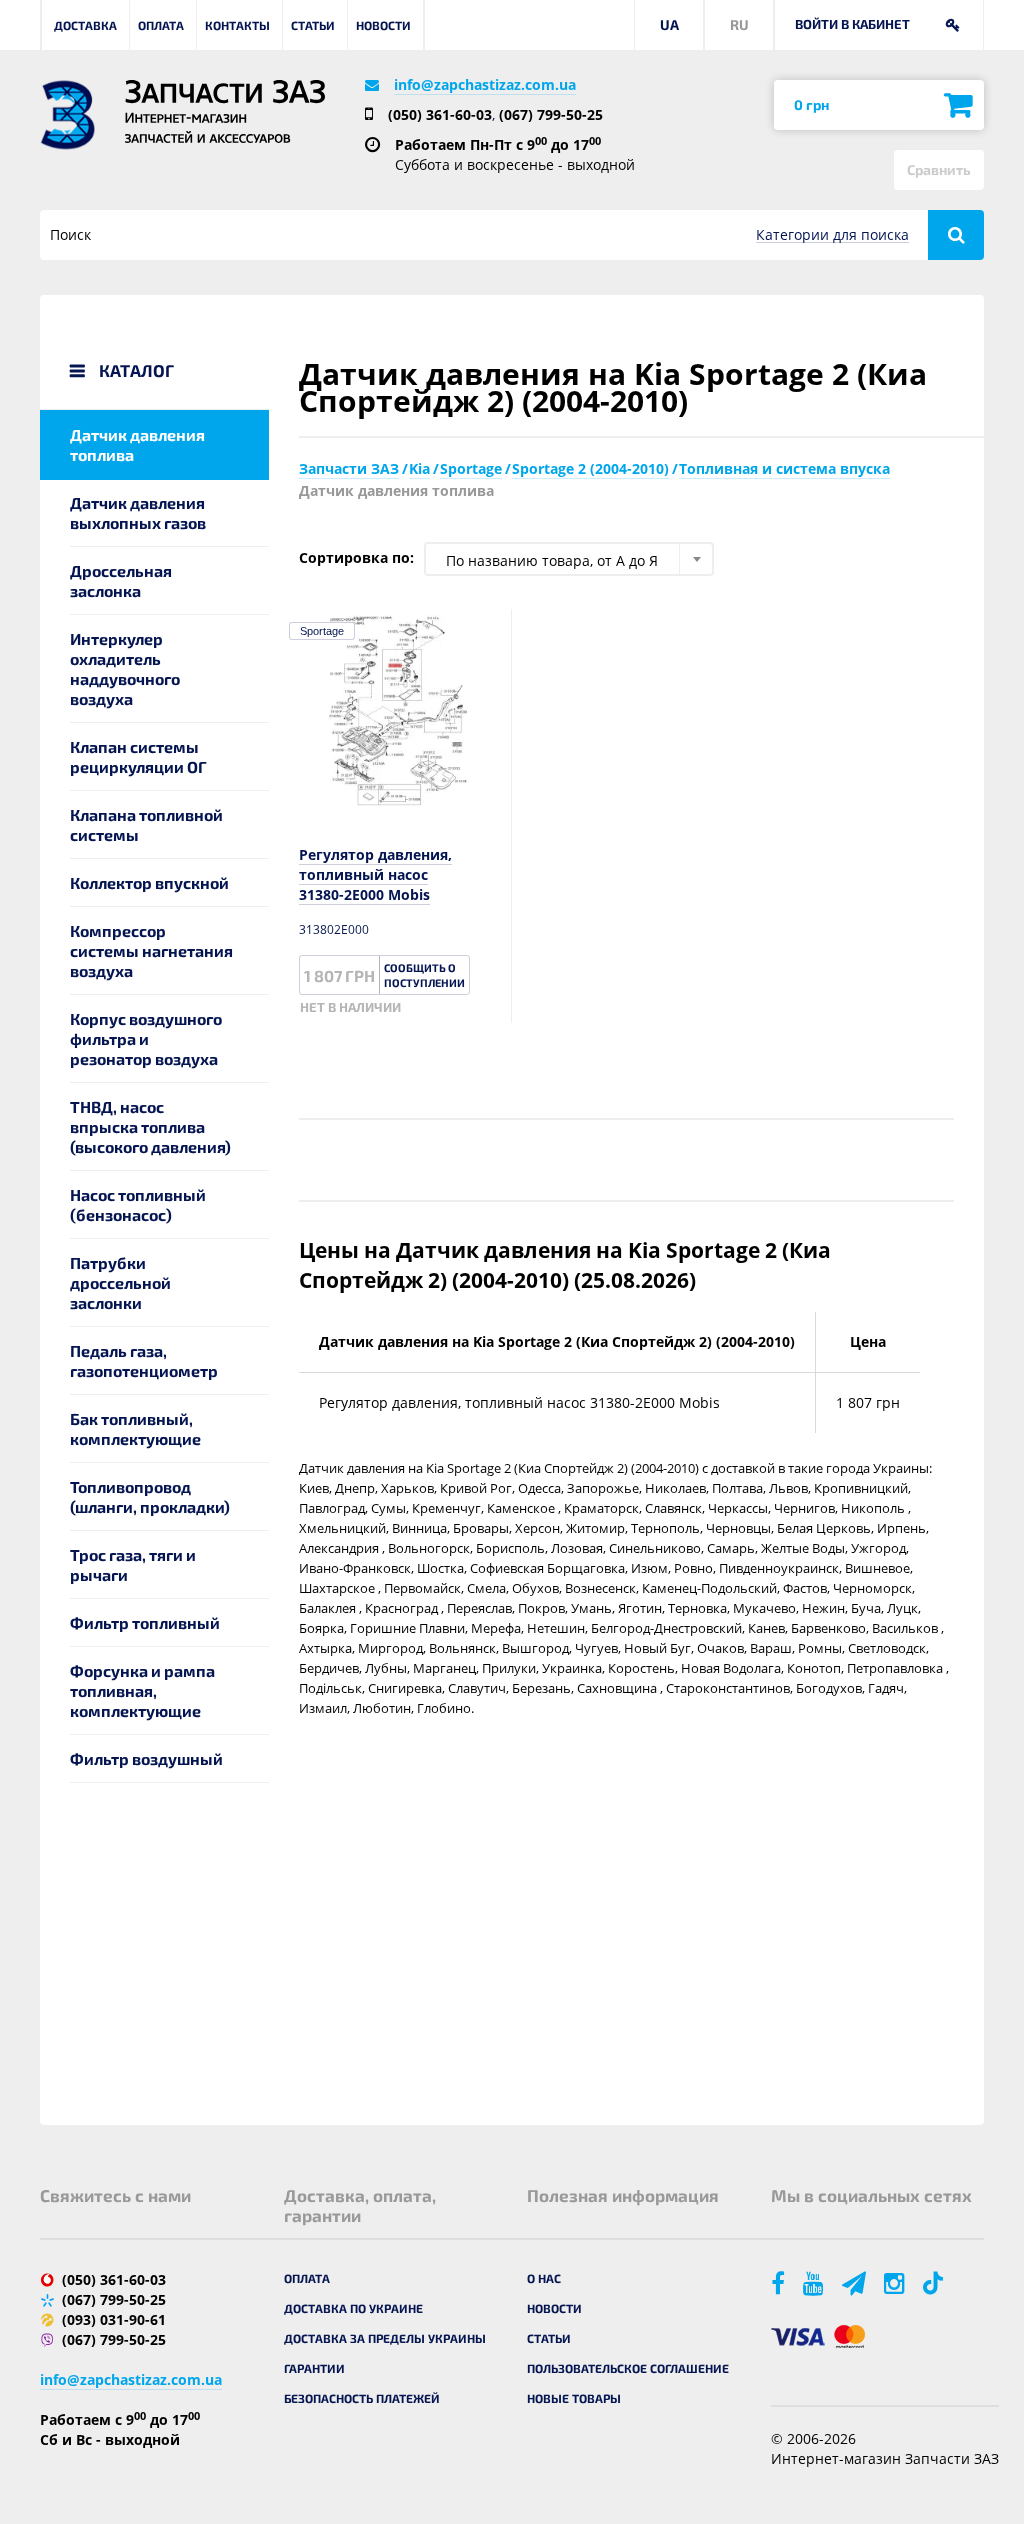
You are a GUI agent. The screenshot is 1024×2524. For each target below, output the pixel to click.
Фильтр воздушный (146, 1758)
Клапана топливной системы (146, 824)
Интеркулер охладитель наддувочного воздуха (125, 668)
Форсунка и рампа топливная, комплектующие (142, 1690)
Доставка (85, 25)
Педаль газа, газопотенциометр (144, 1360)
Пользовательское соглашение (628, 2368)
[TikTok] (936, 2282)
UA (669, 24)
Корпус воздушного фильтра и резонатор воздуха (146, 1038)
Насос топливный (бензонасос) (138, 1204)
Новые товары (574, 2398)
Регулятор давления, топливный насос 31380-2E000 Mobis (375, 874)
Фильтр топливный (145, 1622)
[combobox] (569, 559)
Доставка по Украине (353, 2308)
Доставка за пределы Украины (385, 2338)
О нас (544, 2278)
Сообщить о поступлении (424, 975)
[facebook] (779, 2282)
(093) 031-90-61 (114, 2319)
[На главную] (67, 115)
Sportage (322, 631)
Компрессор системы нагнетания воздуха (151, 950)
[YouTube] (815, 2282)
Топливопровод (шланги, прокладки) (150, 1496)
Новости (383, 25)
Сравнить (939, 169)
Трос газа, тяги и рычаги (133, 1564)
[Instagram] (896, 2282)
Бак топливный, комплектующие (135, 1428)
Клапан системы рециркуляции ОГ (138, 756)
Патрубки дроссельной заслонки (120, 1282)
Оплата (161, 25)
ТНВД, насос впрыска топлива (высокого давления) (150, 1126)
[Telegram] (855, 2282)
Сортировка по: (356, 557)
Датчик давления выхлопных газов (138, 512)
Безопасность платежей (362, 2398)
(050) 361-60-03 (440, 114)
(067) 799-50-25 (551, 114)
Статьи (313, 25)
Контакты (237, 25)
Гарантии (314, 2368)
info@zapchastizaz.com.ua (485, 84)
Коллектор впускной (149, 882)
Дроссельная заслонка (121, 580)
